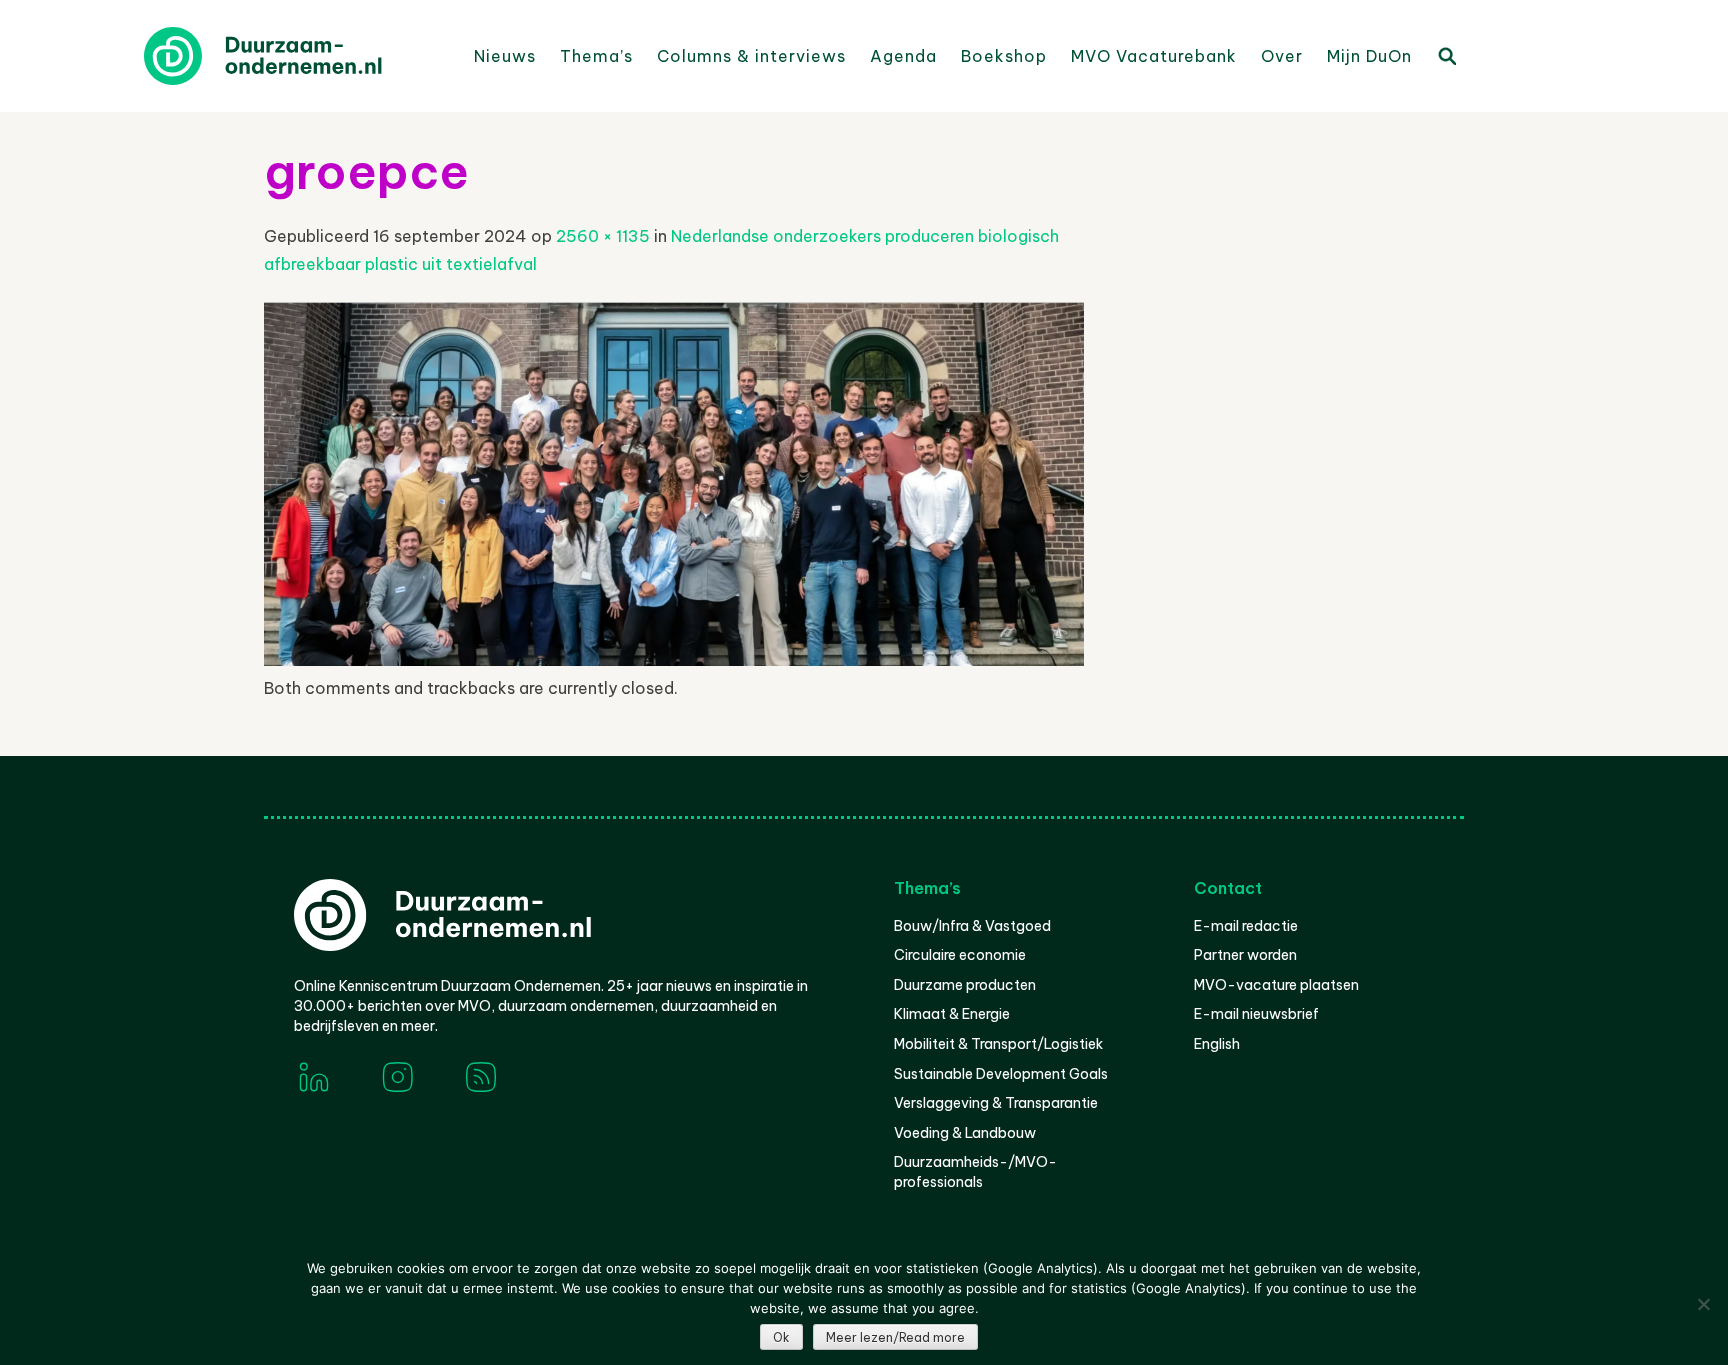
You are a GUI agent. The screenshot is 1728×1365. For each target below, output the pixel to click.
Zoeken (1446, 55)
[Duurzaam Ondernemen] (294, 56)
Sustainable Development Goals (1001, 1074)
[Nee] (1703, 1304)
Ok (781, 1337)
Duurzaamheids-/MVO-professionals (975, 1172)
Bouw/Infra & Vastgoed (972, 926)
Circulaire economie (960, 955)
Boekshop (1004, 56)
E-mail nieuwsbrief (1256, 1014)
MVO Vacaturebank (1154, 56)
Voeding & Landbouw (965, 1133)
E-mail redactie (1246, 926)
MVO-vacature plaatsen (1276, 985)
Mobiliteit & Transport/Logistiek (998, 1044)
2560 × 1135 (603, 236)
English (1217, 1044)
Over (1282, 56)
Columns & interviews (751, 56)
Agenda (903, 56)
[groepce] (674, 660)
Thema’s (596, 56)
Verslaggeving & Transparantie (996, 1103)
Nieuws (505, 56)
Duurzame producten (965, 985)
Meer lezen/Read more (895, 1337)
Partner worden (1245, 955)
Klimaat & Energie (952, 1014)
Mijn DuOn (1369, 56)
